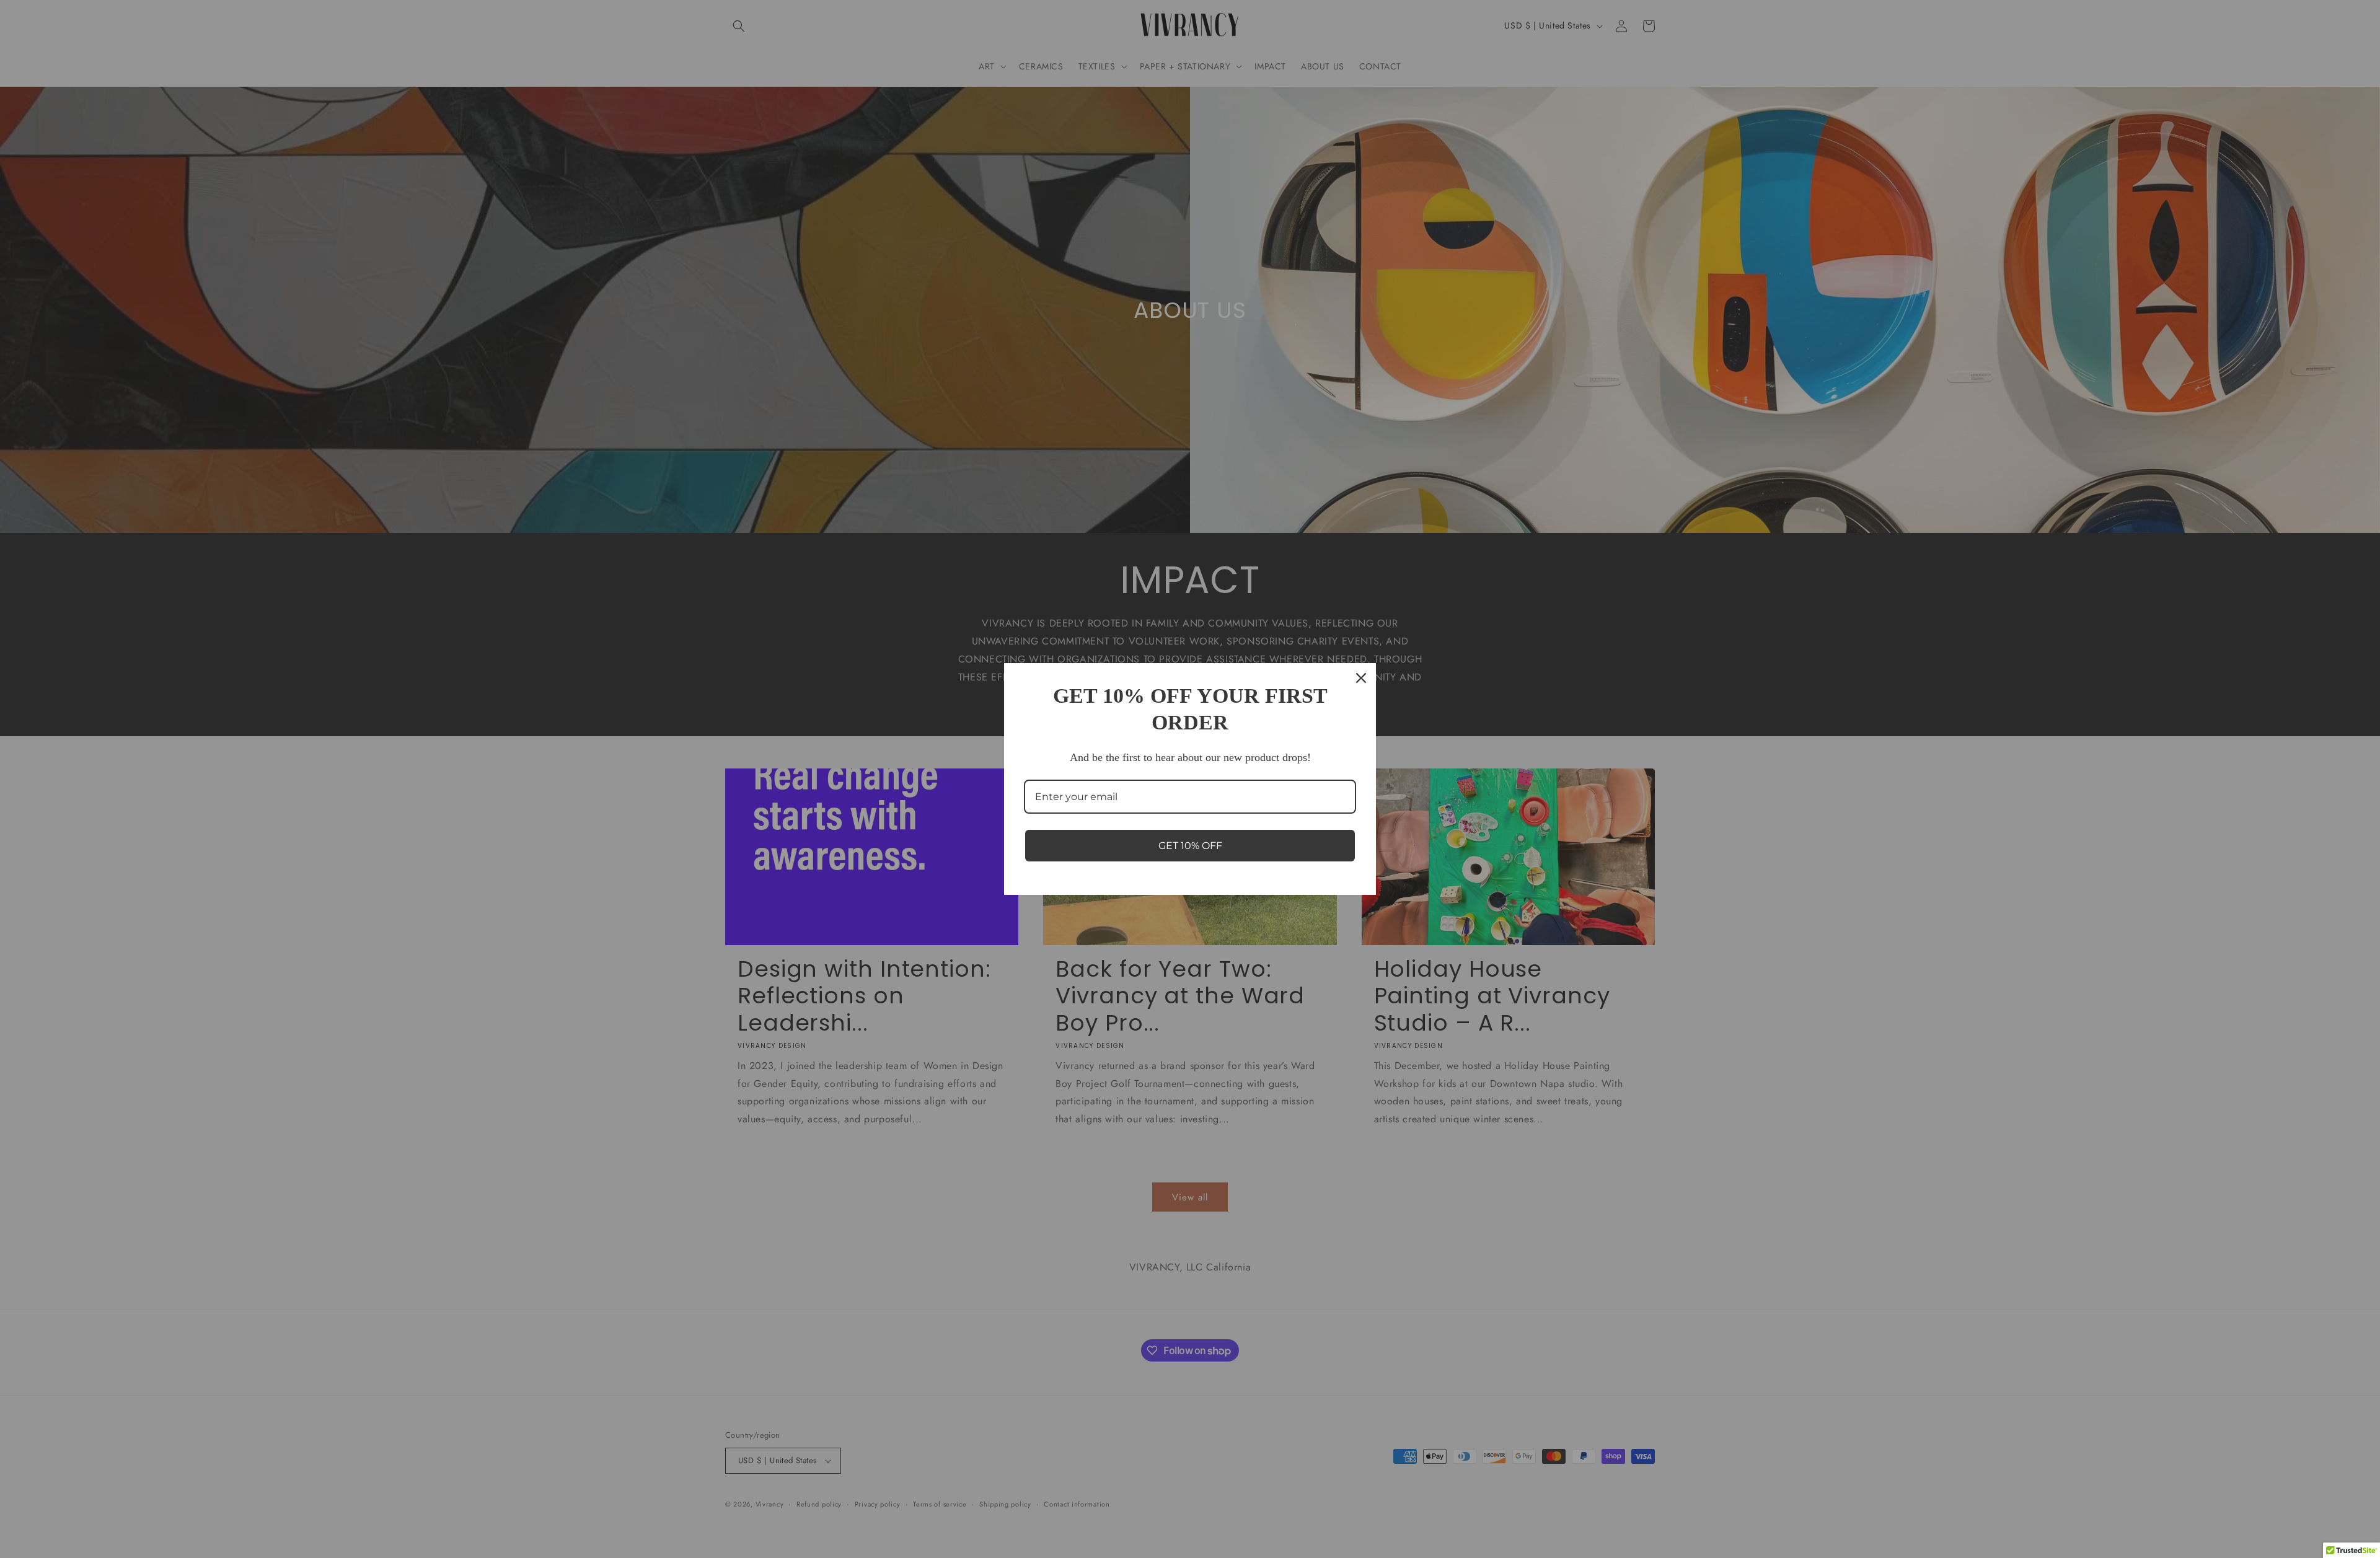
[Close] (1361, 678)
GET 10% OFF (1190, 846)
